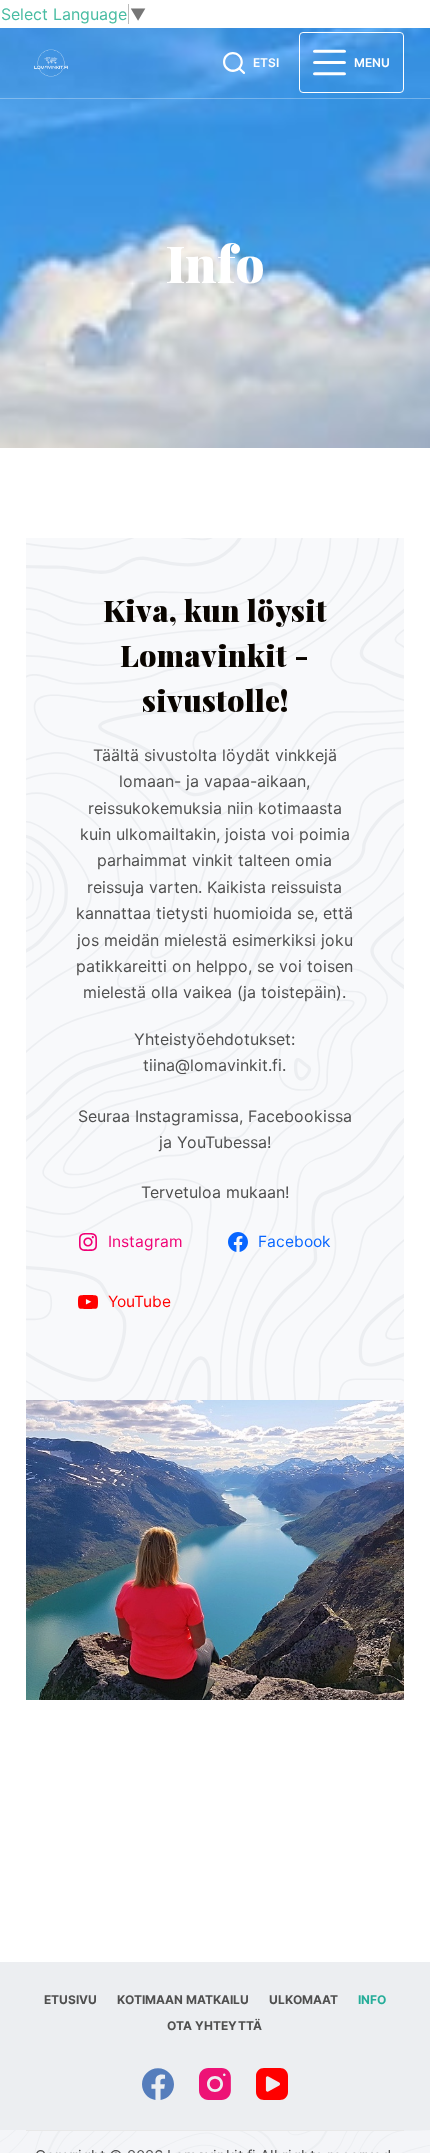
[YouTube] (272, 2084)
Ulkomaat (303, 1999)
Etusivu (70, 1999)
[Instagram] (215, 2084)
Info (372, 1999)
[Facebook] (158, 2084)
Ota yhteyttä (214, 2025)
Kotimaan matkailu (183, 1999)
